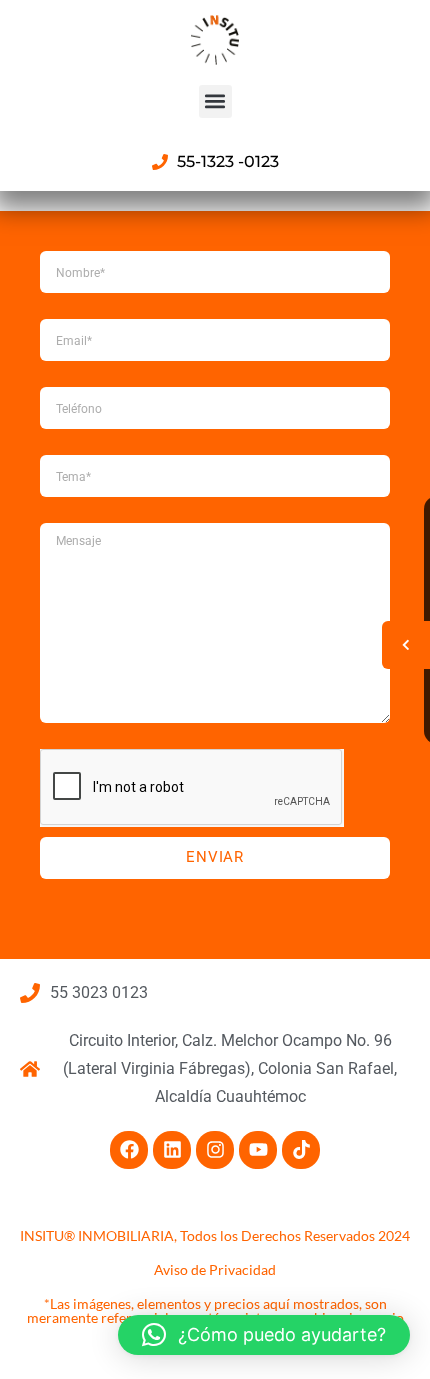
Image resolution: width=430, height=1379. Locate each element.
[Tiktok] (301, 1150)
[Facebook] (129, 1150)
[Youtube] (258, 1150)
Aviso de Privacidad (215, 1269)
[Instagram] (215, 1150)
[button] (215, 101)
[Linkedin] (172, 1150)
